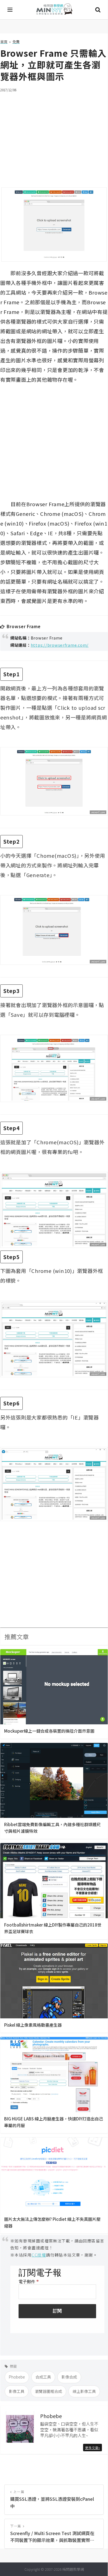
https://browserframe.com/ (60, 645)
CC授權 (39, 2255)
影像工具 (17, 2391)
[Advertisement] (54, 136)
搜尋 (98, 10)
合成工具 (43, 2377)
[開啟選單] (10, 10)
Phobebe (17, 2377)
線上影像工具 (84, 2391)
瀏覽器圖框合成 (48, 2391)
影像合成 (69, 2377)
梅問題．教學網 (54, 10)
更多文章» (92, 2448)
